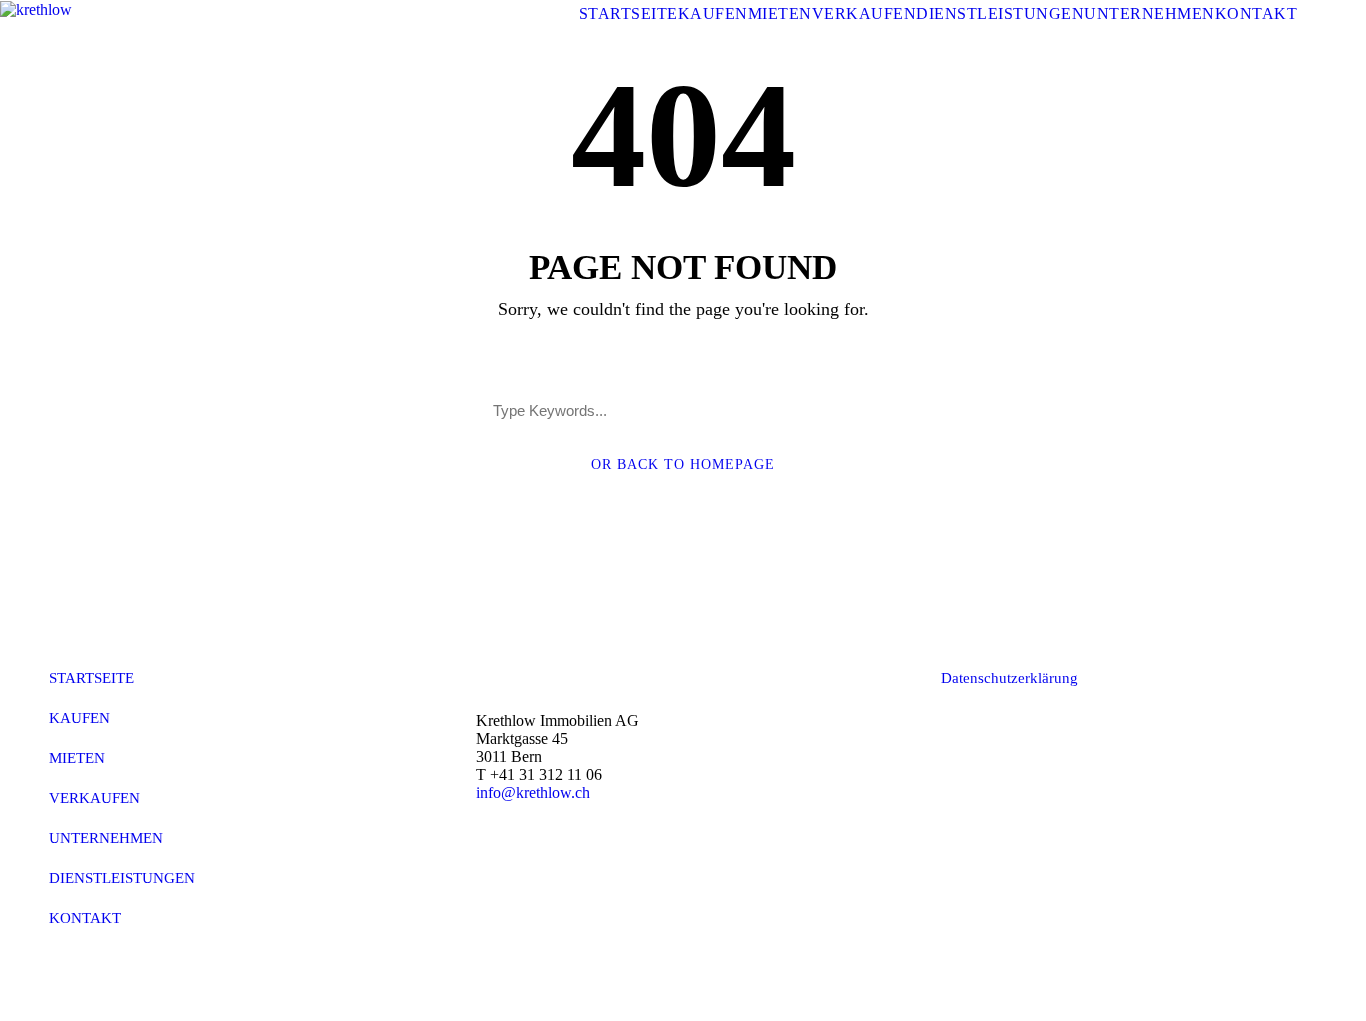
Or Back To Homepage (683, 464)
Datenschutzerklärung (1009, 678)
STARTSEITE (628, 13)
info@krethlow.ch (533, 792)
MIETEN (780, 13)
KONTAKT (1256, 13)
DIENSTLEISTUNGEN (1000, 13)
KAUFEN (713, 13)
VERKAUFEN (864, 13)
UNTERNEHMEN (1149, 13)
